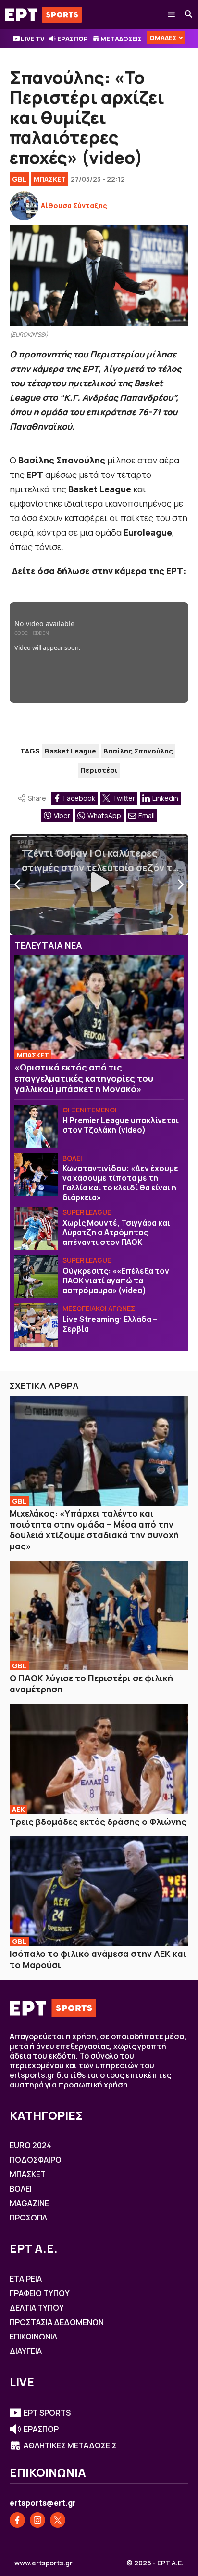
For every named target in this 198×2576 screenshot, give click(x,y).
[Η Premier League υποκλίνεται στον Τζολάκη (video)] (36, 1126)
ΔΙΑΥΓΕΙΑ (26, 2351)
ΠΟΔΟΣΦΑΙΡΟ (36, 2160)
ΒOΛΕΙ (72, 1158)
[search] (189, 14)
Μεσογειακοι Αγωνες (99, 1308)
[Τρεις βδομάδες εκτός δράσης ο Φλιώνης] (99, 1759)
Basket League (70, 751)
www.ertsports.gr (43, 2563)
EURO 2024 (31, 2145)
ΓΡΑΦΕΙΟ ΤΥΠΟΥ (40, 2293)
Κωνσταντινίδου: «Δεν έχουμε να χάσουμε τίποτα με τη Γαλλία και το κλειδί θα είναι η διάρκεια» (120, 1183)
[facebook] (17, 2520)
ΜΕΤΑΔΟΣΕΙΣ (121, 39)
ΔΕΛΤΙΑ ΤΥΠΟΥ (37, 2308)
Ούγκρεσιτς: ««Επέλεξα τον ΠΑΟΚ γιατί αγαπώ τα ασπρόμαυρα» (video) (116, 1281)
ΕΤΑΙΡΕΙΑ (26, 2279)
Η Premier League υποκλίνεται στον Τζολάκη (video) (121, 1125)
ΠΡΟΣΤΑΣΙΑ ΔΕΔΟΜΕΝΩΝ (57, 2322)
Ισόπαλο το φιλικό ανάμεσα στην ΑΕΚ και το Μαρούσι (98, 1959)
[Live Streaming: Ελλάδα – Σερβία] (36, 1325)
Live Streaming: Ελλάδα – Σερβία (110, 1324)
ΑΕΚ (18, 1809)
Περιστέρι (99, 770)
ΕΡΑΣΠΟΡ (73, 39)
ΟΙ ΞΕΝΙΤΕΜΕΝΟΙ (90, 1110)
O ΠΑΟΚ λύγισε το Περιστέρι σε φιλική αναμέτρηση (91, 1684)
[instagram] (37, 2520)
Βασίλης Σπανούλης (138, 751)
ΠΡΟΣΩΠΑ (28, 2218)
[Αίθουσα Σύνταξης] (24, 206)
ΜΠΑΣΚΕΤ (50, 179)
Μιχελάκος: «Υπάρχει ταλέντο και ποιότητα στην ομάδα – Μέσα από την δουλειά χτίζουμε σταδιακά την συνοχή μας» (94, 1530)
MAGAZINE (29, 2203)
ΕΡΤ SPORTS (47, 2413)
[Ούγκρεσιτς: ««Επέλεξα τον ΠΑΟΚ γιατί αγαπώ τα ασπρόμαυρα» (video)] (36, 1277)
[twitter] (58, 2520)
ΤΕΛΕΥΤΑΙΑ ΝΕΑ (48, 945)
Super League (87, 1212)
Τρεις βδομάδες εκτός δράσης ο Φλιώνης (98, 1822)
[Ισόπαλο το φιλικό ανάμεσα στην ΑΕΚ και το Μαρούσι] (99, 1891)
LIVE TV (32, 39)
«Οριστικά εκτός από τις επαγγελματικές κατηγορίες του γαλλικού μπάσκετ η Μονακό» (84, 1078)
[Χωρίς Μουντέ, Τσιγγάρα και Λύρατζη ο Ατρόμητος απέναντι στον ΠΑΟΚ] (36, 1229)
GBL (19, 179)
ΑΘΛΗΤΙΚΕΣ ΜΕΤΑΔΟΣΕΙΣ (70, 2445)
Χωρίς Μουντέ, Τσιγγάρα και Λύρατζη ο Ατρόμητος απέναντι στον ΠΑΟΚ (116, 1232)
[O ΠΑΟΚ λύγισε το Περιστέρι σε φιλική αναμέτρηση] (99, 1616)
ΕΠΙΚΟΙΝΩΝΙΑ (33, 2337)
